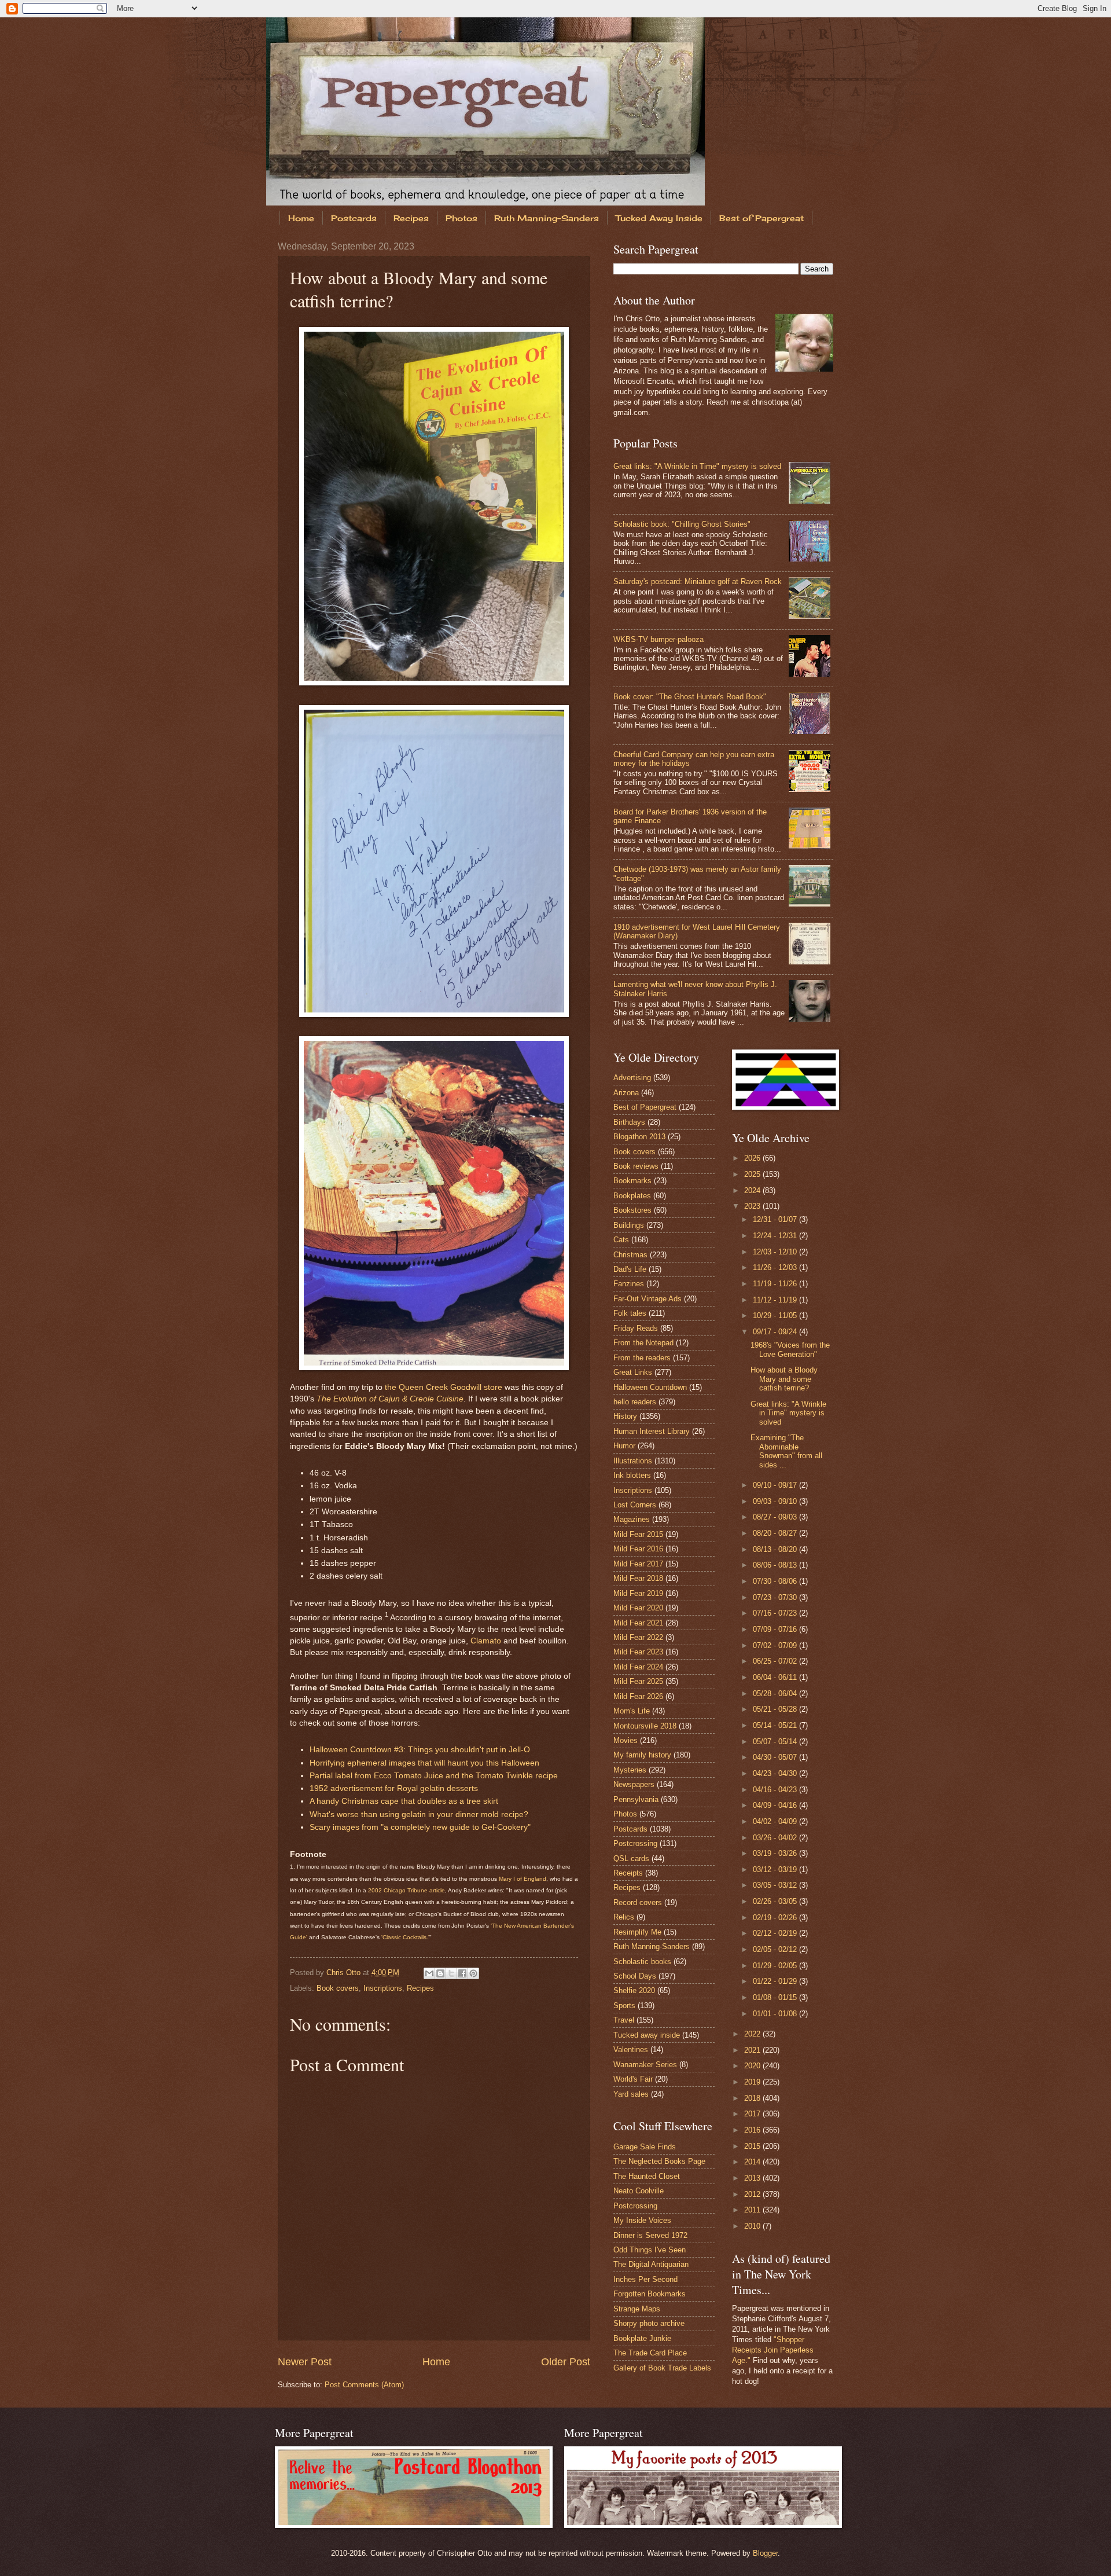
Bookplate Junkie (642, 2338)
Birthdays (629, 1122)
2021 (753, 2050)
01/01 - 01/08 (776, 2014)
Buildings (629, 1225)
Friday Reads (636, 1328)
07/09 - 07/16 (776, 1629)
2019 (753, 2082)
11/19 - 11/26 (776, 1284)
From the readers (642, 1358)
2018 (753, 2098)
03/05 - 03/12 (776, 1885)
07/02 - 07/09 (776, 1645)
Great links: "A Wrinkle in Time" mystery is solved (697, 466)
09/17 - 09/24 (776, 1332)
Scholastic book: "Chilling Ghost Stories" (682, 524)
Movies (626, 1740)
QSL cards (631, 1858)
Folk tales (630, 1313)
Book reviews (636, 1166)
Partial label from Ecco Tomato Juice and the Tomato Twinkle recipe (434, 1776)
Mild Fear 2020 (638, 1608)
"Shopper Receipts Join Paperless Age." (773, 2350)
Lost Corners (635, 1505)
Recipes (411, 218)
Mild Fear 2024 (638, 1667)
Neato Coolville (639, 2191)
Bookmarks (632, 1181)
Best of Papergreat (761, 218)
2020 (753, 2066)
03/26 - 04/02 (776, 1838)
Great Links (633, 1372)
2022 (753, 2034)
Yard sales (631, 2094)
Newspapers (634, 1784)
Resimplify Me (637, 1932)
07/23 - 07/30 (776, 1597)
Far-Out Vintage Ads (648, 1299)
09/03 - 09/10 (776, 1501)
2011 (753, 2210)
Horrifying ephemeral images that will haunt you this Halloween (424, 1763)
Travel (624, 2020)
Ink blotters (632, 1475)
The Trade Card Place (650, 2353)
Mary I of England (523, 1879)
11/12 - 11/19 (776, 1300)
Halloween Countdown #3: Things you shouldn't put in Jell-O (420, 1750)
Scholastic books (642, 1962)
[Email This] (429, 1973)
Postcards (354, 218)
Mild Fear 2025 (638, 1681)
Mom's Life (632, 1711)
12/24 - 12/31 (776, 1236)
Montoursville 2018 (645, 1726)
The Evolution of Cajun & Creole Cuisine (390, 1399)
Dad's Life (630, 1269)
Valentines (631, 2050)
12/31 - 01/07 (776, 1219)
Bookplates (632, 1196)
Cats (621, 1240)
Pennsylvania (636, 1799)
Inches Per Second (645, 2279)
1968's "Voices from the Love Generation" (790, 1349)
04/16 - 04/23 (776, 1790)
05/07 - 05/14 (776, 1742)
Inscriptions (383, 1988)
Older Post (566, 2362)
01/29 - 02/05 (776, 1966)
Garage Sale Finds (645, 2147)
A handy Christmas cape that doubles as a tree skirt (404, 1801)
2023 (753, 1206)
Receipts (628, 1873)
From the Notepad (643, 1343)
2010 (753, 2226)
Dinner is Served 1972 (650, 2235)
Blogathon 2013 (639, 1137)
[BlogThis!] (440, 1973)
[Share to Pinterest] (473, 1973)
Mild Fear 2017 (638, 1564)
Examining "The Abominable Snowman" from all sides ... (786, 1451)
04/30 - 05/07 (776, 1757)
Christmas (630, 1255)
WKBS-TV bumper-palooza (658, 639)
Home (301, 218)
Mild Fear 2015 (638, 1534)
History (625, 1416)
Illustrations (633, 1461)
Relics (624, 1917)
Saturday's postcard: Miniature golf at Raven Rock (698, 581)
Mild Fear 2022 (638, 1637)
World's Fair (633, 2079)
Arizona (626, 1093)
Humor (624, 1446)
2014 (753, 2162)
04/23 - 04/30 (776, 1773)
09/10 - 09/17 (776, 1485)
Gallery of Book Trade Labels (662, 2368)
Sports (624, 2006)
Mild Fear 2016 (638, 1549)
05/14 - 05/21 (776, 1725)
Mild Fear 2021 (638, 1623)
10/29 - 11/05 (776, 1315)
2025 (753, 1174)
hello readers (635, 1402)
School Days (635, 1976)
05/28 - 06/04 (776, 1694)
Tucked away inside (647, 2035)
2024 (753, 1190)
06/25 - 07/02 (776, 1661)
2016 (753, 2130)
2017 (753, 2114)
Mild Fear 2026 (638, 1696)
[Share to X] (451, 1973)
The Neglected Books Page (659, 2161)
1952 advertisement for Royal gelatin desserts (394, 1788)
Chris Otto (345, 1973)
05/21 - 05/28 (776, 1709)
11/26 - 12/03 (776, 1267)
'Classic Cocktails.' (405, 1937)
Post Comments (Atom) (364, 2385)
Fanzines (629, 1284)
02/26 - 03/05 (776, 1901)
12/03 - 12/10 (776, 1252)
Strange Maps (637, 2309)
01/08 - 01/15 (776, 1997)
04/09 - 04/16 (776, 1805)
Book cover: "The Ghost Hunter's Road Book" (690, 697)
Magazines (632, 1519)
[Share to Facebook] (462, 1973)
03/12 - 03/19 (776, 1869)
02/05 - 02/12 (776, 1949)
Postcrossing (635, 1843)
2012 (753, 2194)
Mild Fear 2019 (638, 1593)
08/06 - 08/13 (776, 1565)
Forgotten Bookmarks (650, 2294)
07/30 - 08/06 (776, 1581)
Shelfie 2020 (634, 1990)
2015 (753, 2146)
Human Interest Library (652, 1431)
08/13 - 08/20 (776, 1549)
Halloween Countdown (650, 1387)
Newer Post (305, 2362)
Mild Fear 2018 (638, 1578)
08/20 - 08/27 (776, 1533)
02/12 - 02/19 (776, 1933)
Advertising (632, 1078)
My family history (642, 1755)
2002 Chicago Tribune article (406, 1890)
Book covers (338, 1988)
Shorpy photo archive (649, 2323)
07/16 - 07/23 (776, 1613)
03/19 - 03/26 (776, 1853)
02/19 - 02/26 (776, 1918)
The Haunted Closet (647, 2176)
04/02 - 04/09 (776, 1821)
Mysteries (630, 1770)
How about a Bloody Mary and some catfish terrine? (784, 1379)
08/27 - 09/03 (776, 1517)
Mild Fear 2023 (638, 1652)
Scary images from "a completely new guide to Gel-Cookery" (420, 1827)
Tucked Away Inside (659, 218)
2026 (753, 1158)
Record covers (638, 1902)
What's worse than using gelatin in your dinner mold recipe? (419, 1814)
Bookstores (632, 1210)
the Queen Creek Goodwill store (444, 1387)
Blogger (765, 2553)
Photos (461, 218)
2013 (753, 2178)
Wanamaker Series (645, 2065)
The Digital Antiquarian (651, 2264)
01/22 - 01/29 (776, 1981)
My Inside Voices (642, 2220)
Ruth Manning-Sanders (547, 218)
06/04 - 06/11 (776, 1677)
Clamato (486, 1641)
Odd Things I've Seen (650, 2250)
